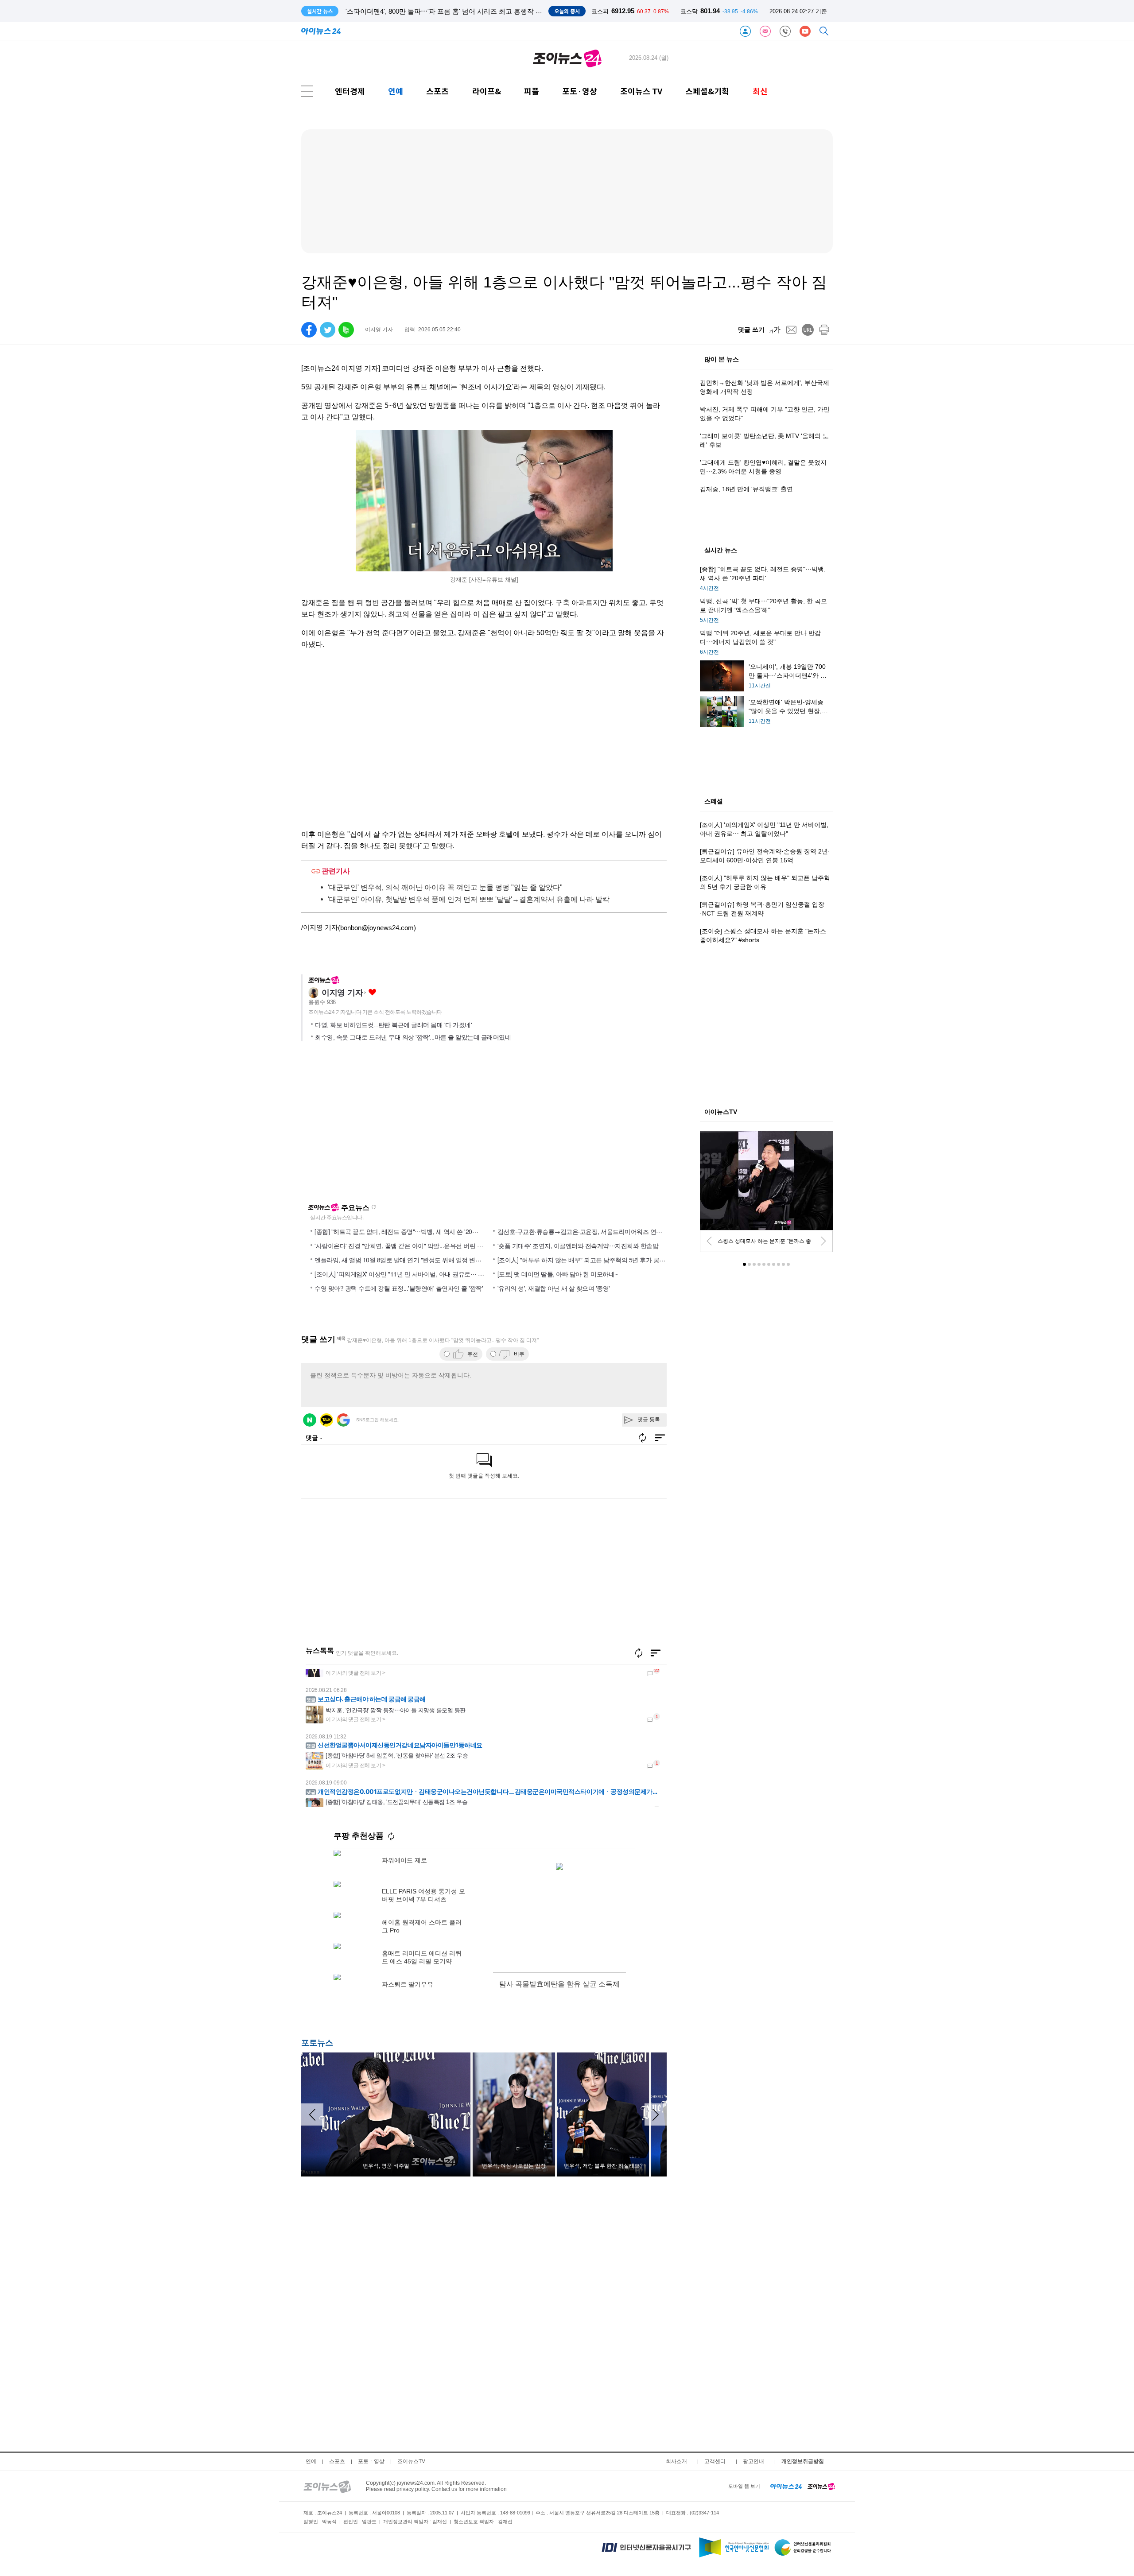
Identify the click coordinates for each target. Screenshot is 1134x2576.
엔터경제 (350, 91)
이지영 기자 (342, 993)
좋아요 (372, 992)
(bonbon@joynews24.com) (377, 928)
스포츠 (437, 91)
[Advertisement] (387, 1126)
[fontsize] (775, 330)
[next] (823, 1241)
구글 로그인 (343, 1420)
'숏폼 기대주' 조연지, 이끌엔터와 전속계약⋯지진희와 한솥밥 (578, 1245)
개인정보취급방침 (803, 2461)
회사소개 (676, 2461)
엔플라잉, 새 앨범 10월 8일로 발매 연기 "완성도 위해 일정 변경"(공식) (407, 1260)
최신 (760, 91)
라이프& (487, 91)
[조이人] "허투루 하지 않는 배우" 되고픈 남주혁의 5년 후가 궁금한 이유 (591, 1260)
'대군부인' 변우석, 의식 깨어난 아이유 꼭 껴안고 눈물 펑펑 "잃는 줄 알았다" (445, 887)
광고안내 (753, 2461)
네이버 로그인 (310, 1420)
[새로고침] (639, 1653)
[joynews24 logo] (567, 58)
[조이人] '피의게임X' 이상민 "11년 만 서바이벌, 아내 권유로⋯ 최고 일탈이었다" (419, 1274)
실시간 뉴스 (721, 551)
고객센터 (715, 2461)
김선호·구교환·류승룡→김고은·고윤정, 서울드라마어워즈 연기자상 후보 (593, 1231)
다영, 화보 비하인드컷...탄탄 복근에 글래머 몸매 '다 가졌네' (393, 1025)
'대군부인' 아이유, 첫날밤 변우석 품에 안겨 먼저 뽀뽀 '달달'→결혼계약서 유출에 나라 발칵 (469, 899)
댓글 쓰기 (751, 330)
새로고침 (374, 1207)
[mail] (791, 330)
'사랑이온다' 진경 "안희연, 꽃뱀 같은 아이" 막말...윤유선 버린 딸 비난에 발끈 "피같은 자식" (434, 1245)
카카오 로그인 (326, 1420)
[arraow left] (312, 2114)
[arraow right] (656, 2114)
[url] (808, 330)
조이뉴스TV (411, 2461)
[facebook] (309, 330)
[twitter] (328, 330)
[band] (346, 330)
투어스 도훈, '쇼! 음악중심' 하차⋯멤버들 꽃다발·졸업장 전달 (435, 11)
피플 (532, 91)
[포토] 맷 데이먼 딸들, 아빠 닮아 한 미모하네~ (558, 1274)
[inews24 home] (786, 2486)
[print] (824, 330)
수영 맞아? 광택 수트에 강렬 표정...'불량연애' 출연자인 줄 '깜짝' (399, 1288)
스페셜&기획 (707, 91)
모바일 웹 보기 (744, 2486)
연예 (396, 91)
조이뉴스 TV (641, 91)
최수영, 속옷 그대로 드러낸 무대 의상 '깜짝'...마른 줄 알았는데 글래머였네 (413, 1037)
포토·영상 (580, 91)
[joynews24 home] (821, 2486)
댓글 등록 (649, 1420)
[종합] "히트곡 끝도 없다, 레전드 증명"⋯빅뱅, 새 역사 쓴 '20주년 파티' (407, 1231)
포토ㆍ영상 (371, 2461)
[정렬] (656, 1653)
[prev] (709, 1241)
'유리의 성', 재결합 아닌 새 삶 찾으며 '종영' (554, 1288)
